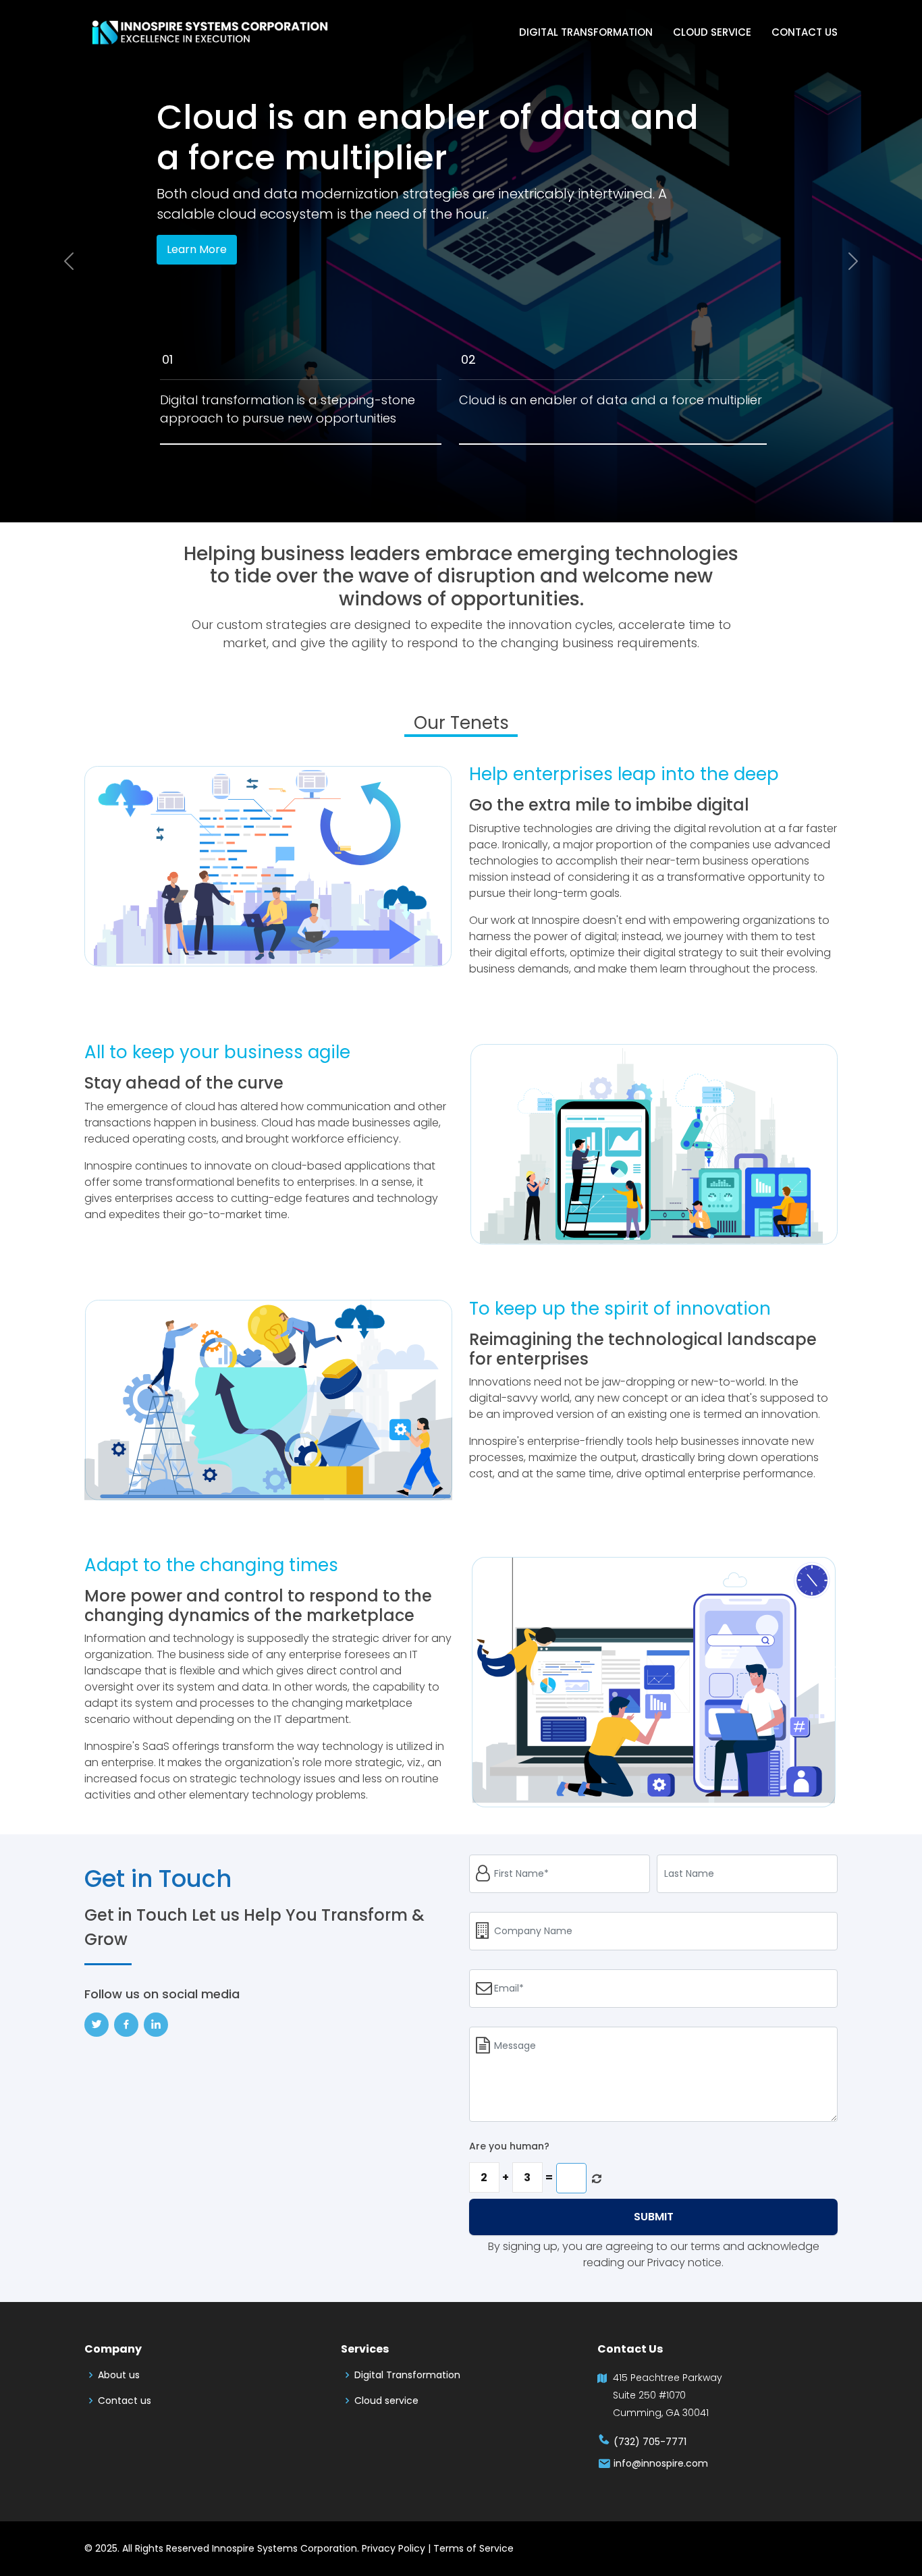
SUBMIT (654, 2217)
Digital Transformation (586, 32)
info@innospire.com (659, 2464)
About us (119, 2375)
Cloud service (712, 32)
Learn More (197, 249)
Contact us (805, 32)
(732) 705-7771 (649, 2442)
